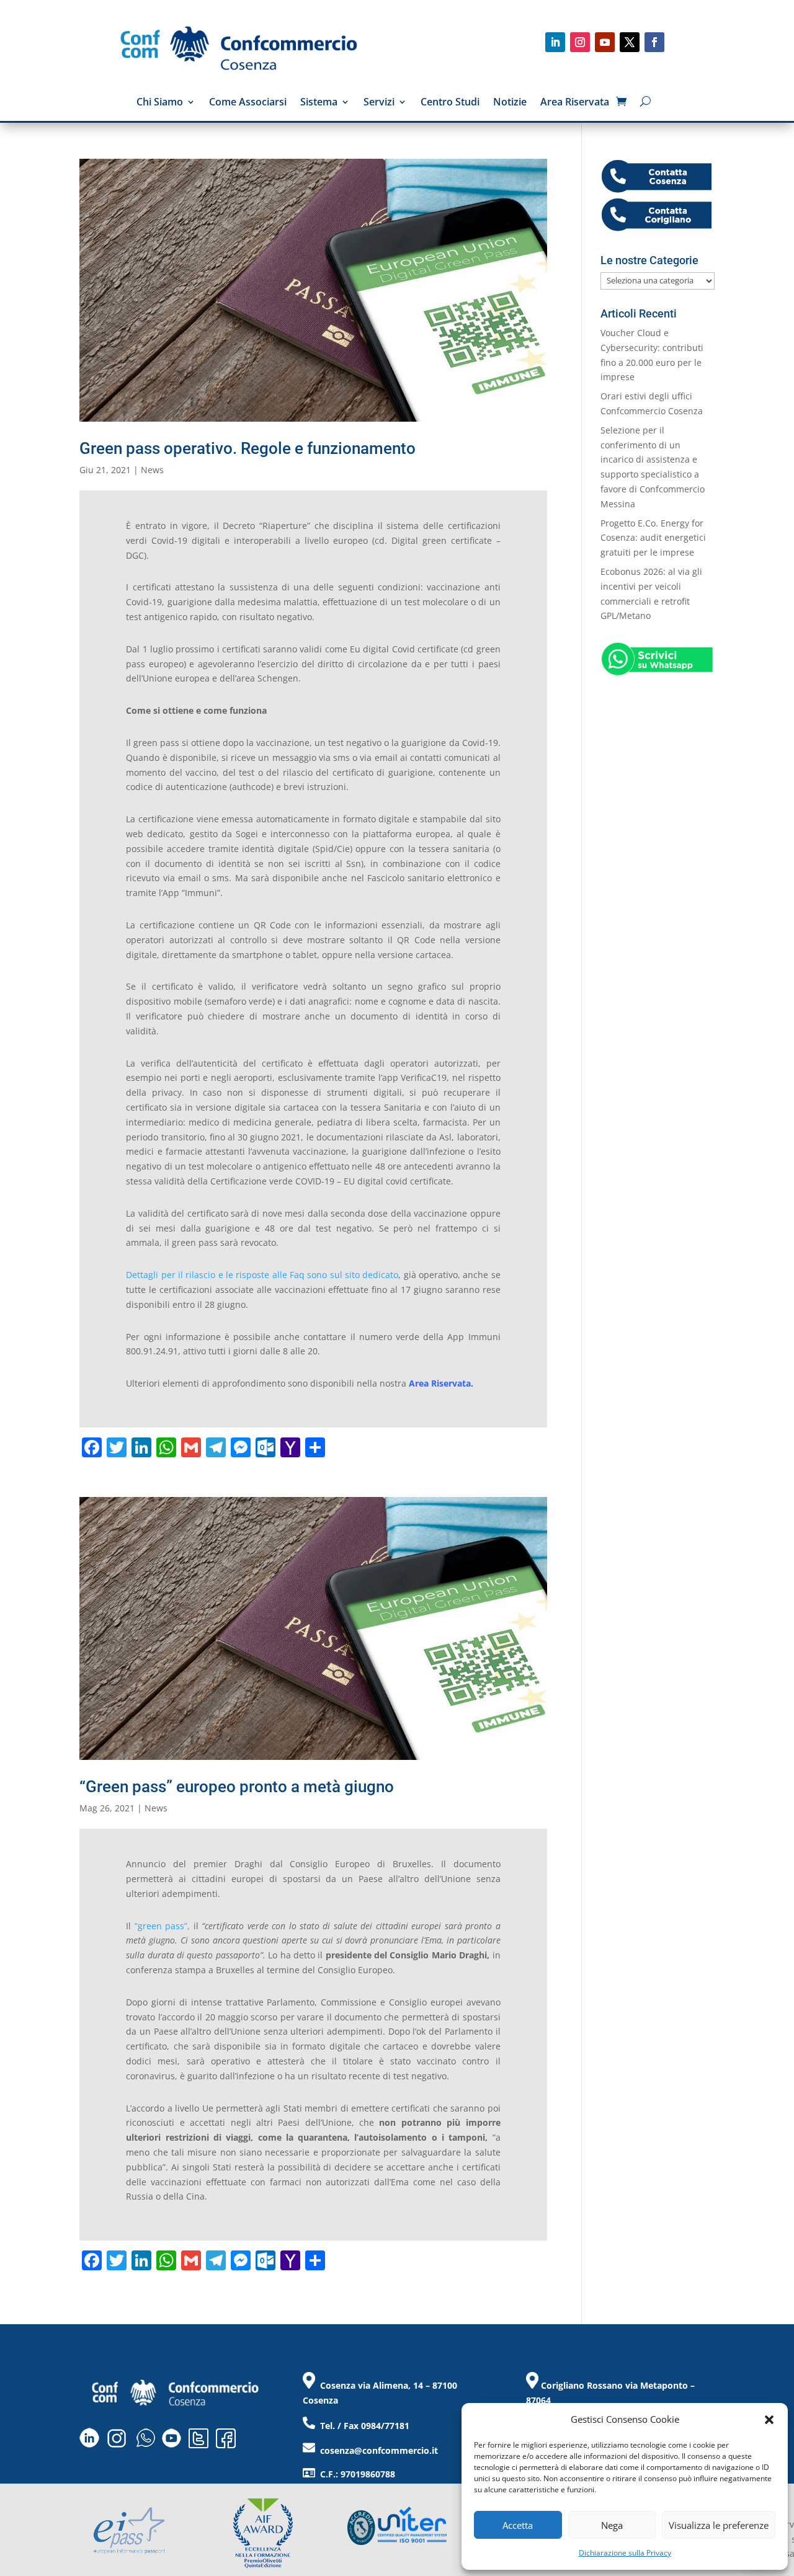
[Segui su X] (630, 42)
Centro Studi (450, 103)
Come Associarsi (248, 103)
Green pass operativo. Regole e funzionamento (248, 448)
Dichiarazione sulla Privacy (625, 2553)
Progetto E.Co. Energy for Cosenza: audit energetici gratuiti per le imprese (653, 538)
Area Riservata (575, 103)
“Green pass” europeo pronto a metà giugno (237, 1787)
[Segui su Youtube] (605, 42)
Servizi (379, 103)
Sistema (319, 103)
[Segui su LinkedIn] (555, 42)
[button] (769, 2420)
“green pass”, (162, 1926)
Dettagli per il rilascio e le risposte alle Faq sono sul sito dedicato (262, 1275)
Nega (612, 2525)
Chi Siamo (160, 103)
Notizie (510, 103)
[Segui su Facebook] (654, 42)
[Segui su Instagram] (580, 42)
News (152, 470)
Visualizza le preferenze (719, 2525)
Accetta (518, 2525)
